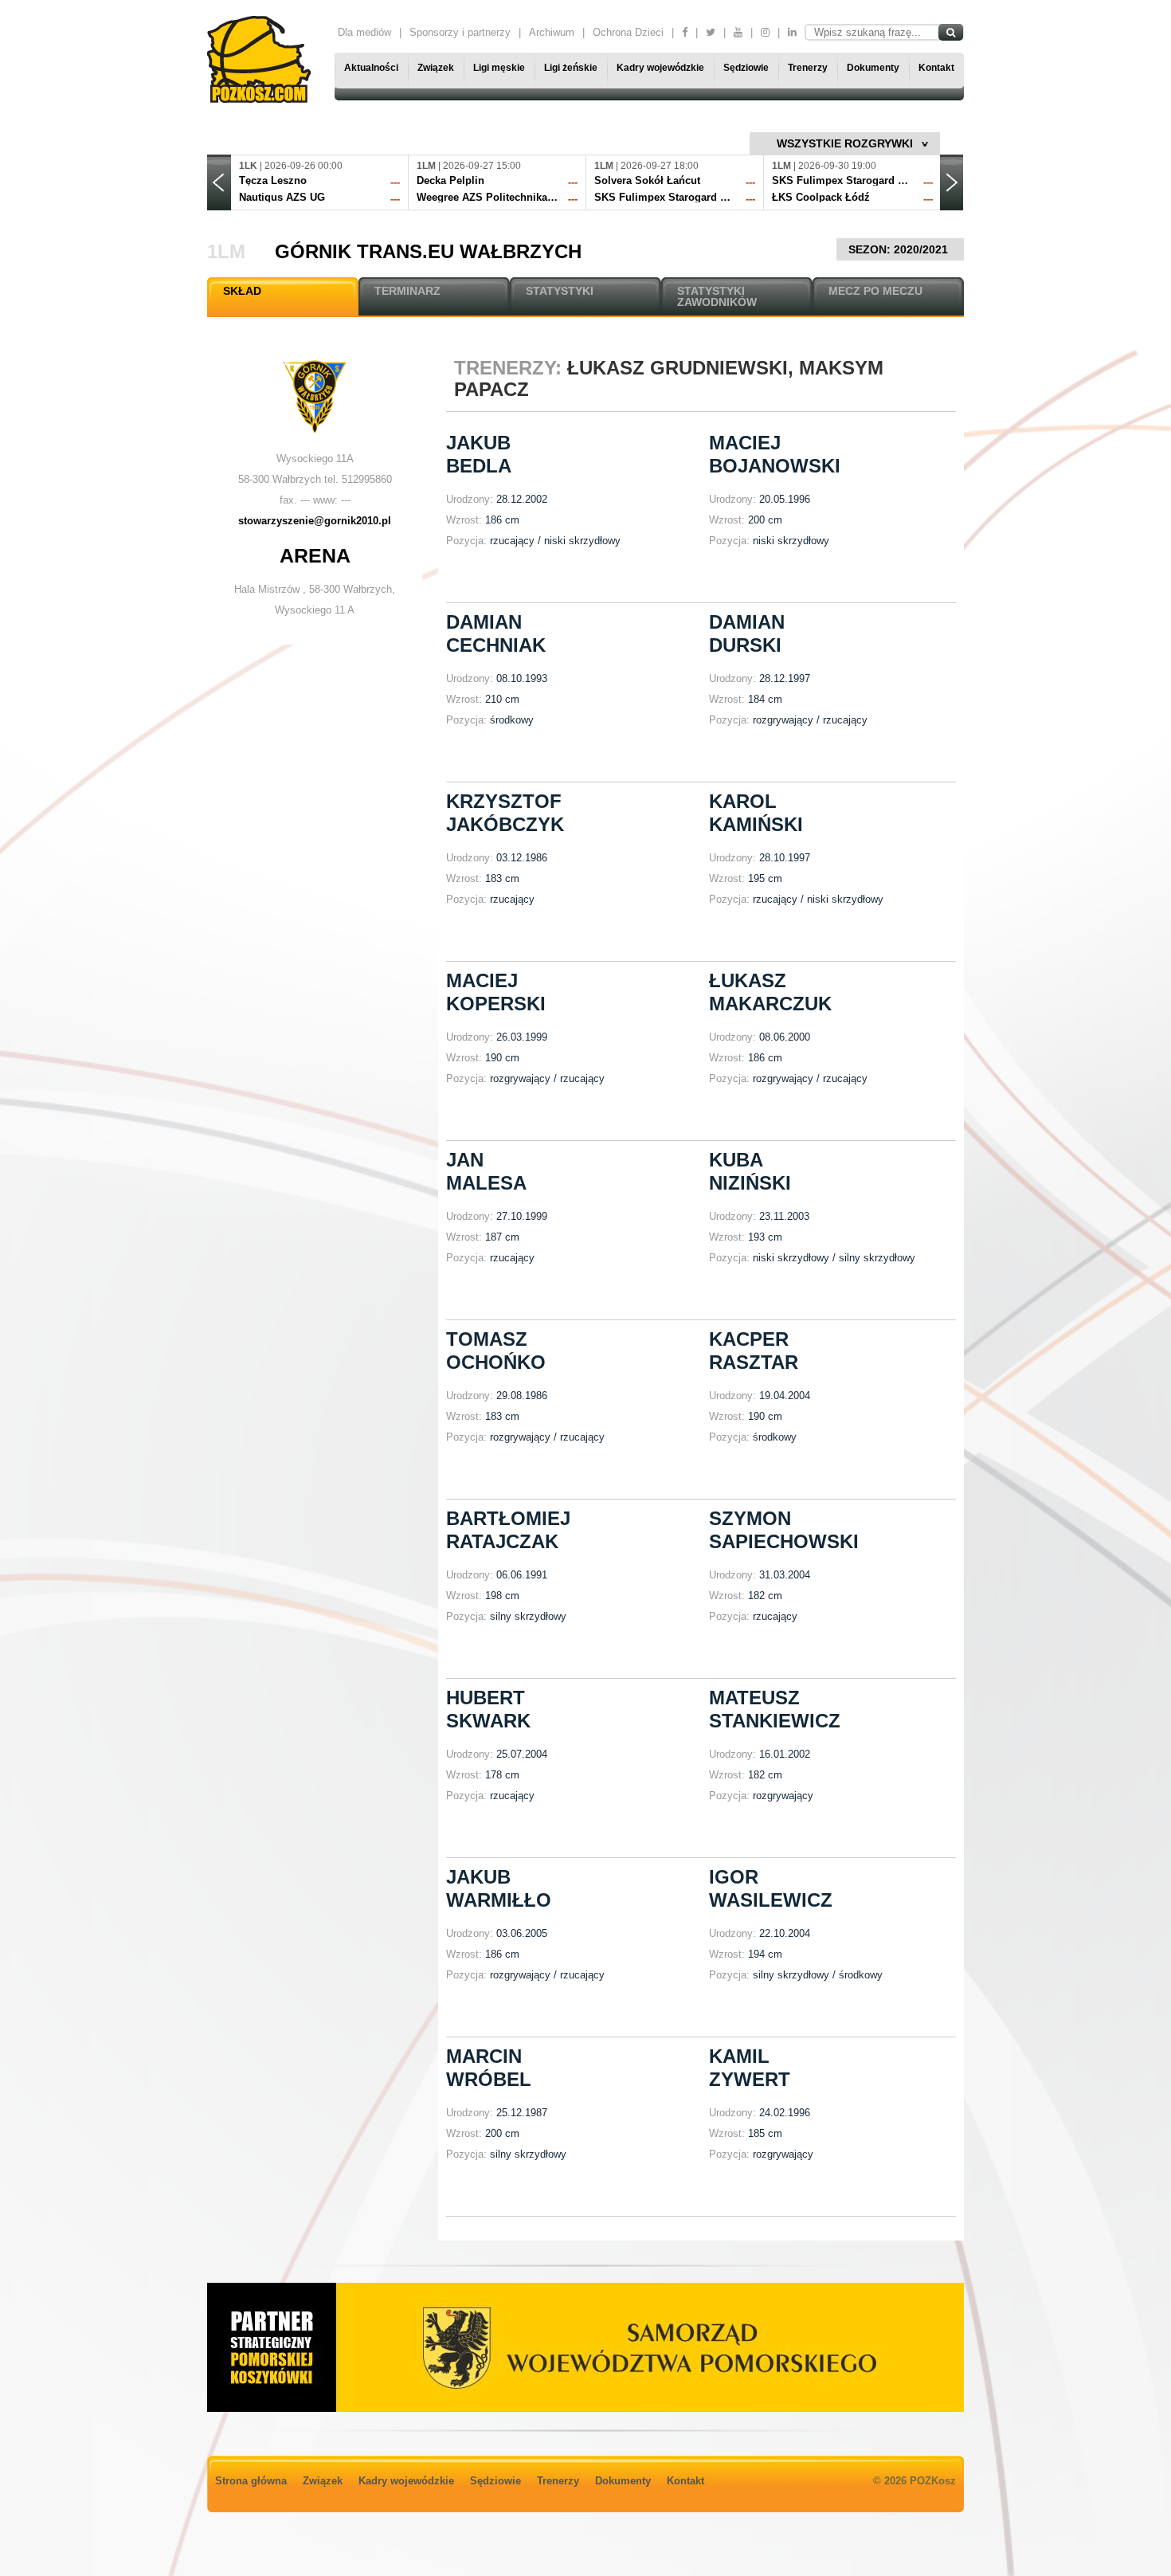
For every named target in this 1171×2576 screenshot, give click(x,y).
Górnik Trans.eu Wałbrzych (428, 251)
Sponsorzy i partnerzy (460, 32)
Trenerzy (808, 68)
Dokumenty (873, 68)
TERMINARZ (407, 291)
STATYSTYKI (560, 291)
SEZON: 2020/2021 (900, 249)
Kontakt (936, 68)
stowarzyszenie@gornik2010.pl (315, 521)
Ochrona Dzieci (628, 32)
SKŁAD (242, 291)
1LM (226, 251)
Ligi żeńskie (571, 68)
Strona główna (251, 2481)
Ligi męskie (499, 68)
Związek (436, 68)
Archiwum (552, 32)
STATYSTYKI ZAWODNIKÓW (717, 296)
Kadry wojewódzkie (660, 68)
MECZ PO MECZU (875, 291)
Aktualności (371, 68)
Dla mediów (364, 32)
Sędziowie (746, 68)
